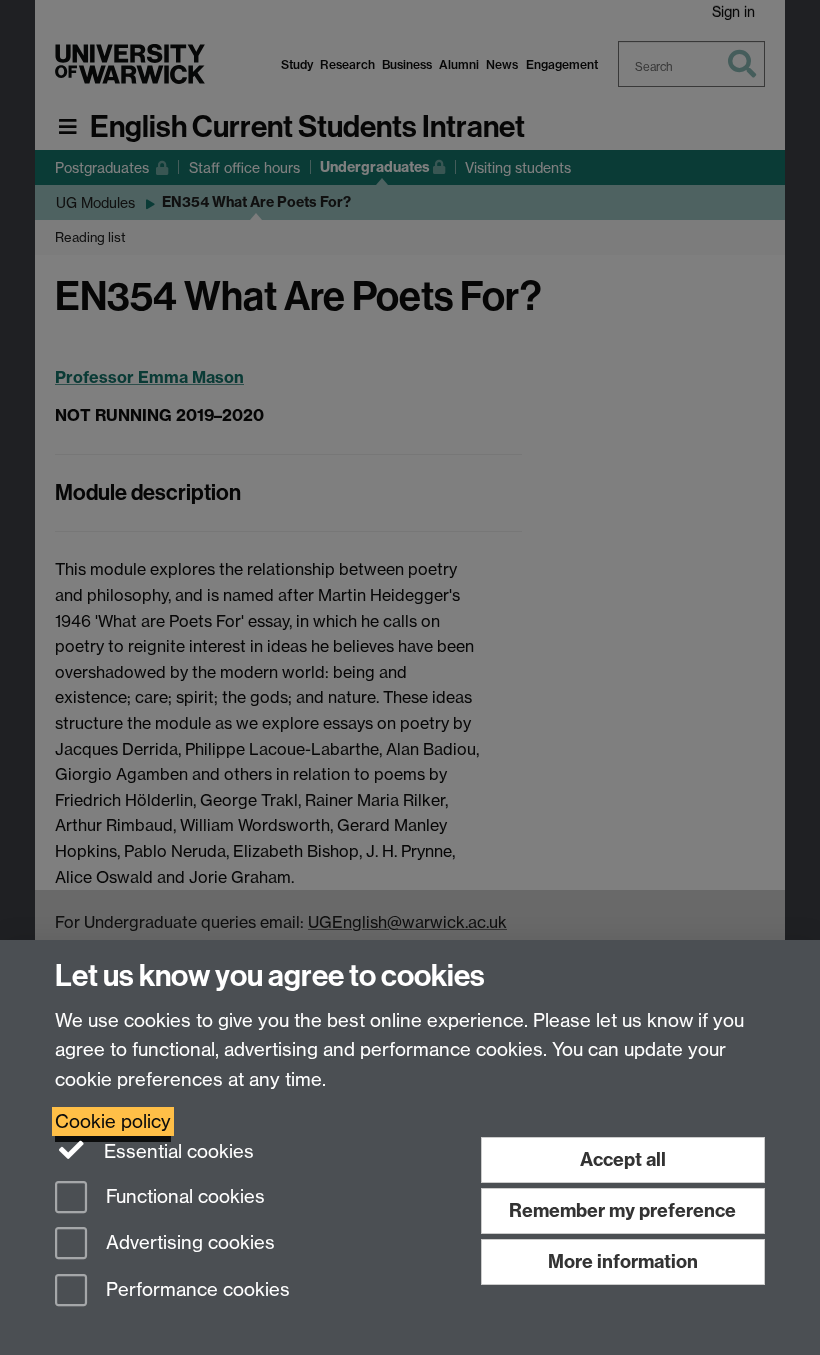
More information (623, 1261)
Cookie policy (113, 1121)
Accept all (623, 1159)
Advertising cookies (188, 1243)
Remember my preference (622, 1210)
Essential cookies (176, 1151)
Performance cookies (195, 1290)
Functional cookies (183, 1196)
